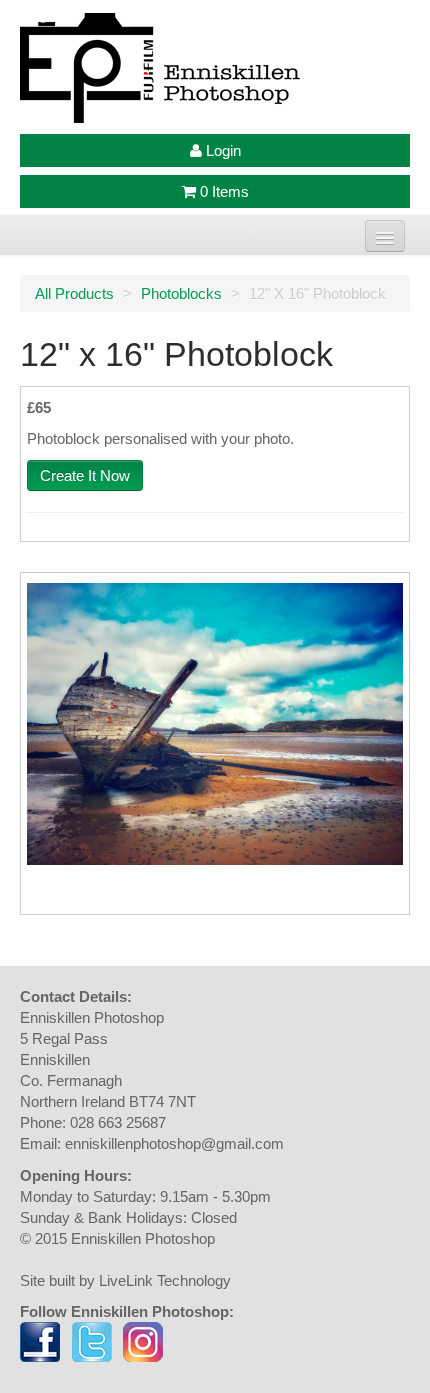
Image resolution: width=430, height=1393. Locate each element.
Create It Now (85, 475)
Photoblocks (181, 293)
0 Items (222, 191)
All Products (74, 293)
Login (221, 150)
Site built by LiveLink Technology (125, 1280)
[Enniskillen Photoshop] (215, 68)
